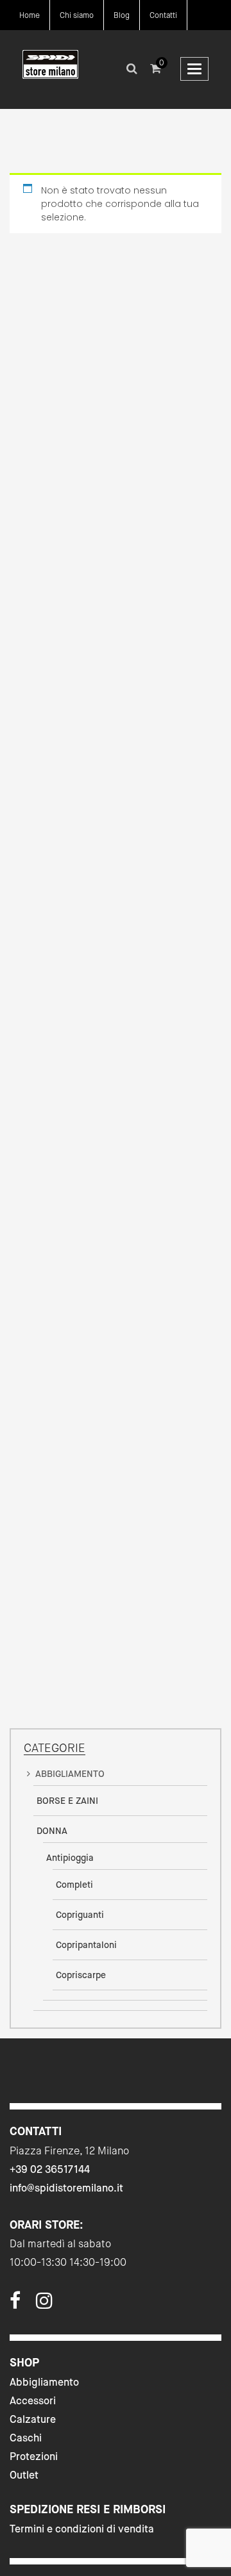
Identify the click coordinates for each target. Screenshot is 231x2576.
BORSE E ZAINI (67, 1801)
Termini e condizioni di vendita (82, 2529)
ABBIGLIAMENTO (70, 1774)
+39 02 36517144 (50, 2169)
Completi (74, 1885)
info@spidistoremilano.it (66, 2188)
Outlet (24, 2475)
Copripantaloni (86, 1945)
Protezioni (34, 2456)
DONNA (52, 1831)
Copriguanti (80, 1915)
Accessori (33, 2401)
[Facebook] (15, 2304)
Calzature (33, 2419)
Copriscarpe (81, 1975)
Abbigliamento (44, 2382)
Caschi (26, 2438)
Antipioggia (70, 1858)
